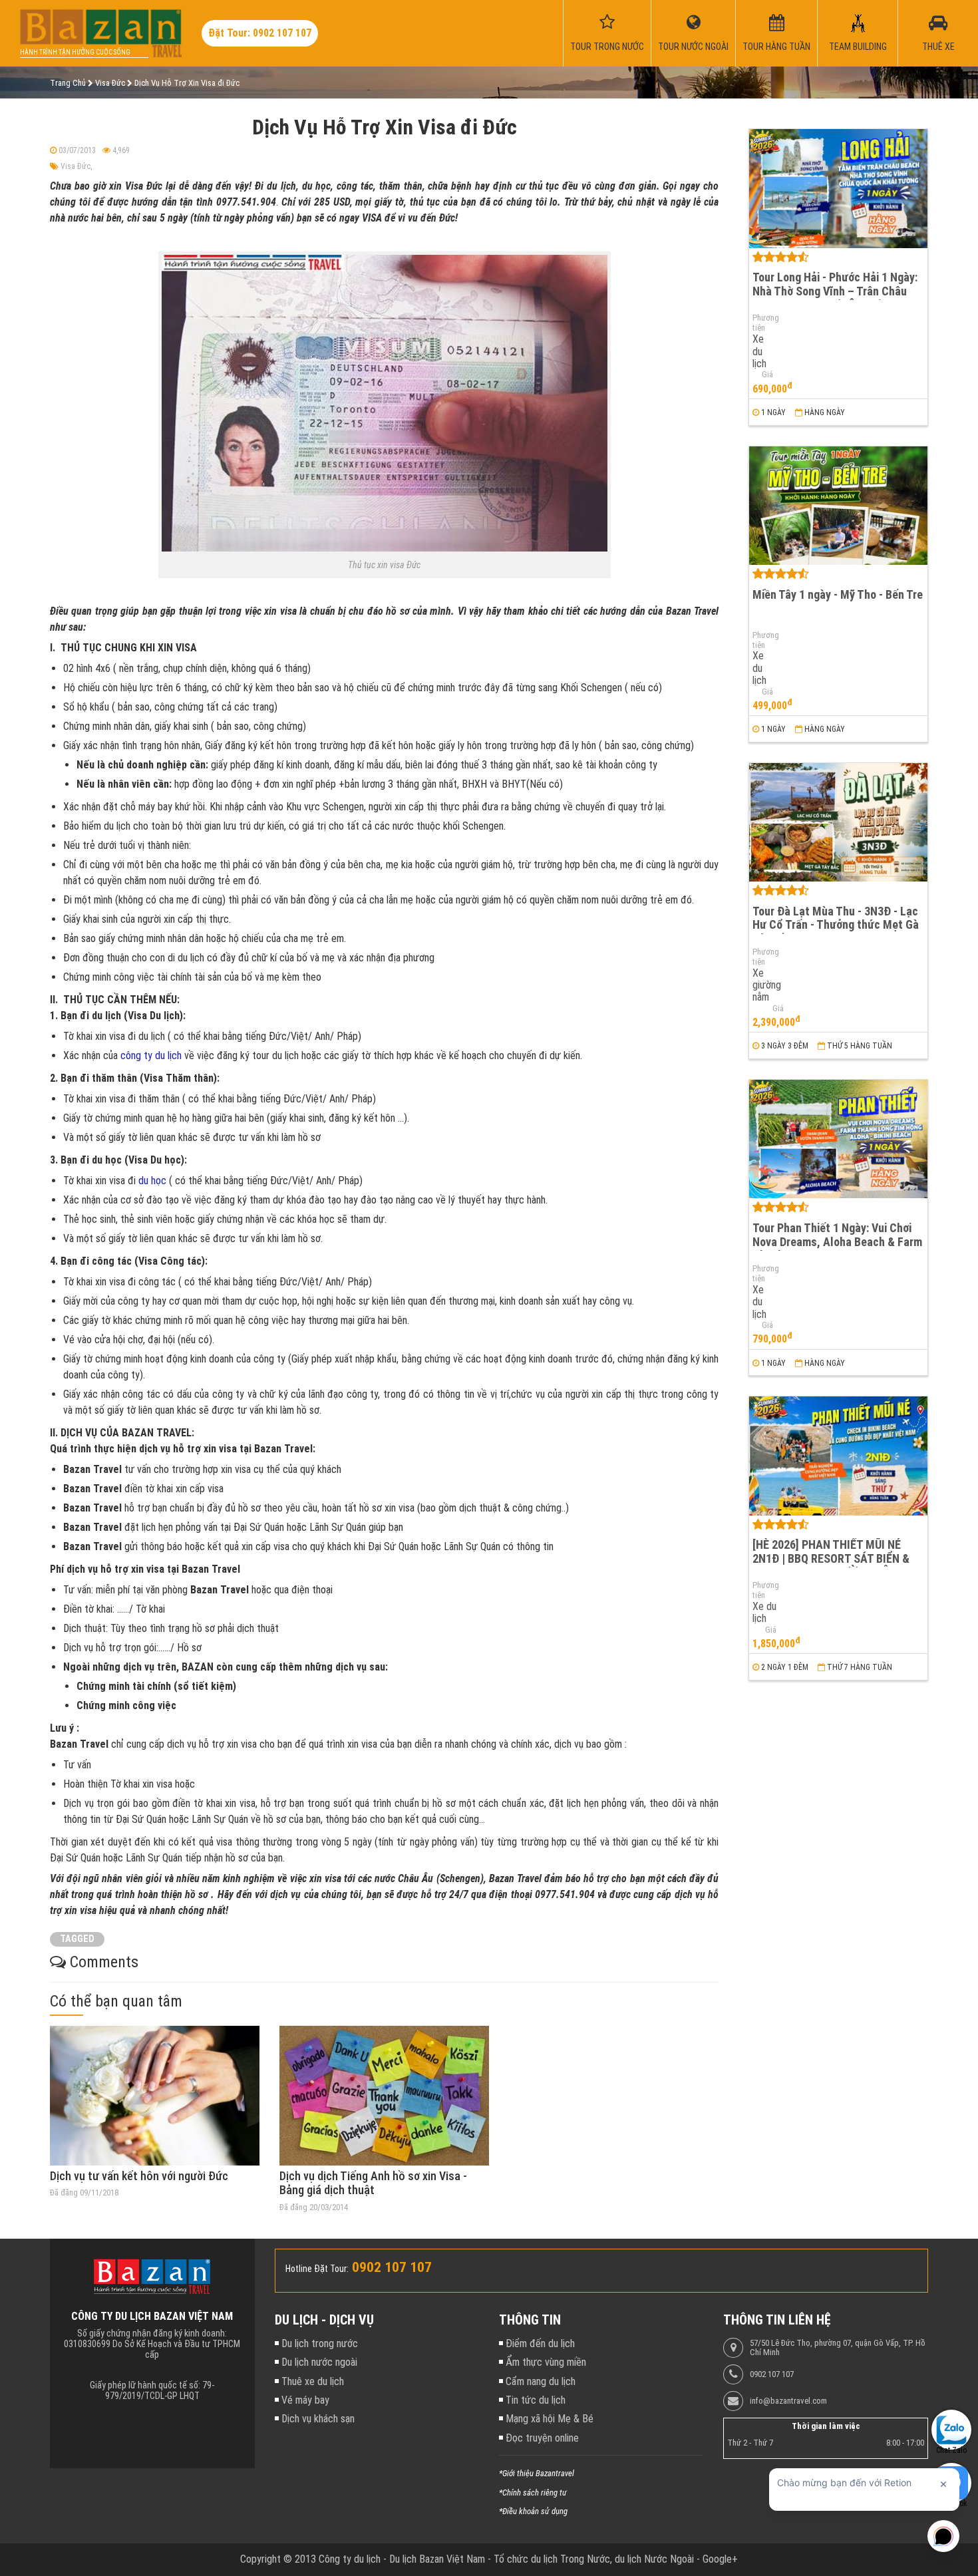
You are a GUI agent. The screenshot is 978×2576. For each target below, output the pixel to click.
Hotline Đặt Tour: (317, 2269)
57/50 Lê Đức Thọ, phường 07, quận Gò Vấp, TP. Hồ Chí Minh (838, 2348)
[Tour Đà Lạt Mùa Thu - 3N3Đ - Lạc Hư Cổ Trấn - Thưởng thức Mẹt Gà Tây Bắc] (838, 823)
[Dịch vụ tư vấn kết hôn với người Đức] (155, 2096)
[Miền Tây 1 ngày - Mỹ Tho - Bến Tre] (838, 506)
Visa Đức (76, 166)
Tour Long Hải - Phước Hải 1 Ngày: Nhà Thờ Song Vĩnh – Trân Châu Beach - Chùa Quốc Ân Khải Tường (836, 291)
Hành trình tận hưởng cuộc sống (75, 52)
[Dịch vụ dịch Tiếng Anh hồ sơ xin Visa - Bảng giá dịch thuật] (384, 2096)
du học (152, 1181)
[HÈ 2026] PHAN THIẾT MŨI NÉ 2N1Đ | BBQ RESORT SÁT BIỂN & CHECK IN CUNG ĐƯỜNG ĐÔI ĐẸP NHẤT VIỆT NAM (834, 1565)
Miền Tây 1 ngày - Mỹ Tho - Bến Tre (838, 594)
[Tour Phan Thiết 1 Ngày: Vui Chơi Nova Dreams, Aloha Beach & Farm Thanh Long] (838, 1139)
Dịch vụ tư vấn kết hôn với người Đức (139, 2176)
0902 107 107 (772, 2374)
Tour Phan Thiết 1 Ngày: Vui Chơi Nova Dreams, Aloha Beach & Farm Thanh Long (837, 1241)
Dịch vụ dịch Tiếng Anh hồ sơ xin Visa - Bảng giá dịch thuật (373, 2183)
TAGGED (77, 1939)
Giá (767, 375)
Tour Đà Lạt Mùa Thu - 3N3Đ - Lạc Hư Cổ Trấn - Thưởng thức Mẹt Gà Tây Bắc (836, 925)
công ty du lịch (151, 1055)
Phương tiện (763, 323)
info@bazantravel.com (788, 2401)
